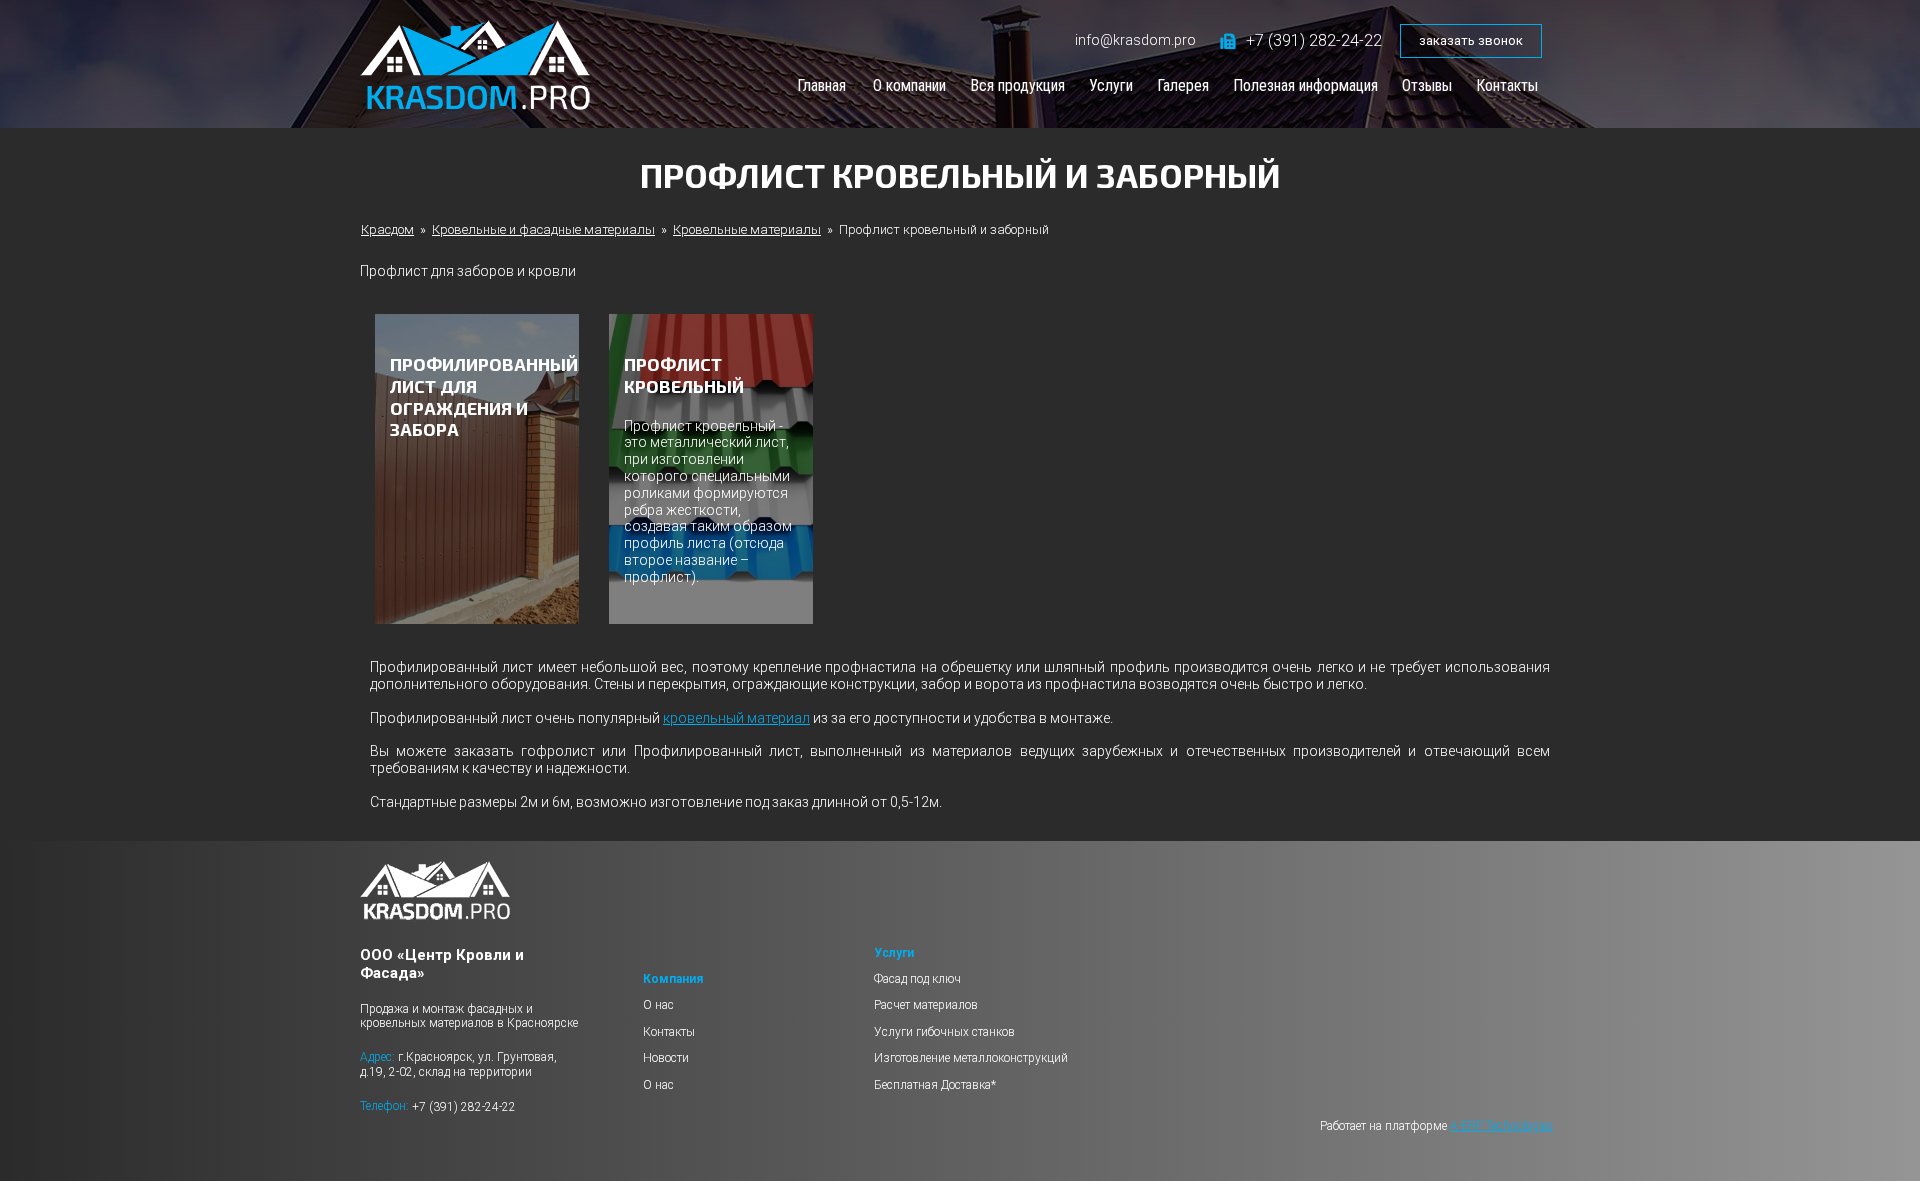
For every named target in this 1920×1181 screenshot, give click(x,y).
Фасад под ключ (917, 979)
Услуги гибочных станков (944, 1032)
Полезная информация (1305, 85)
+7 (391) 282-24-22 (1314, 40)
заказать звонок (1471, 40)
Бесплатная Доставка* (935, 1085)
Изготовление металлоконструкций (971, 1058)
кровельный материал (736, 718)
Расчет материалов (926, 1005)
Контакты (1507, 85)
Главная (821, 85)
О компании (909, 85)
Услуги (1111, 85)
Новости (666, 1058)
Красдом (387, 229)
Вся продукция (1017, 85)
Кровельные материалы (747, 229)
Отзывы (1427, 85)
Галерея (1183, 85)
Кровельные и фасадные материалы (543, 229)
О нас (658, 1005)
